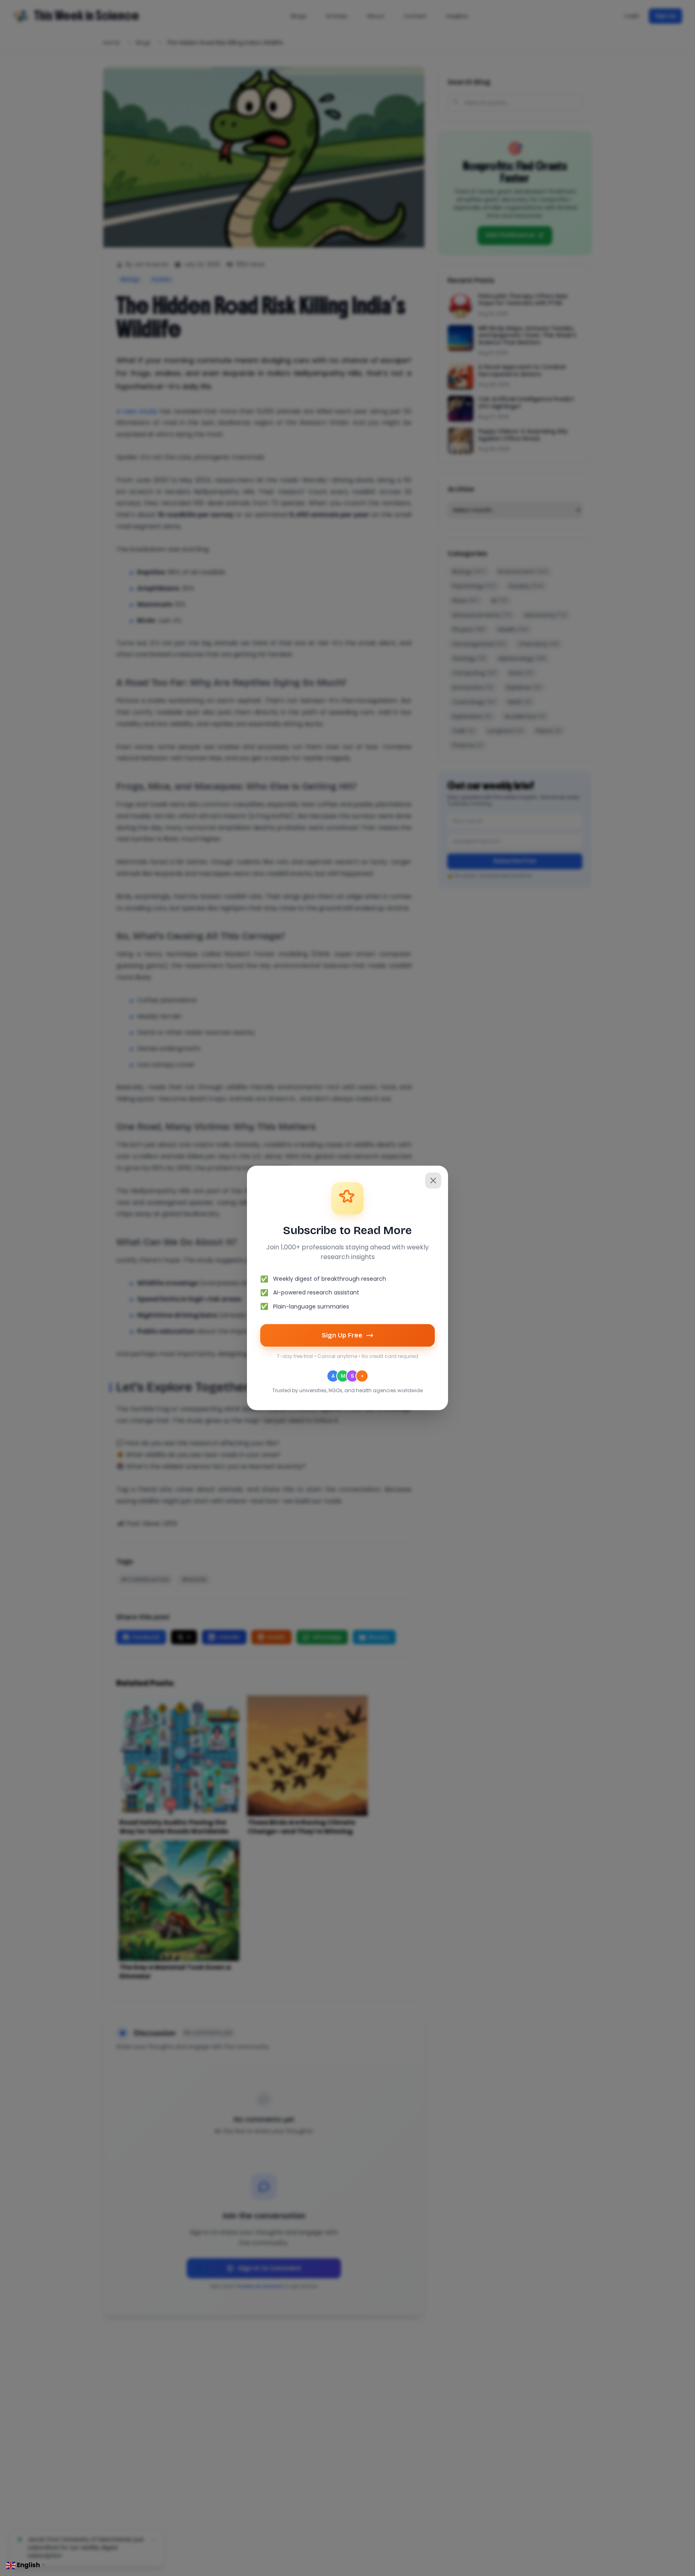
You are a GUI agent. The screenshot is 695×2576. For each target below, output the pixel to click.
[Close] (433, 1181)
